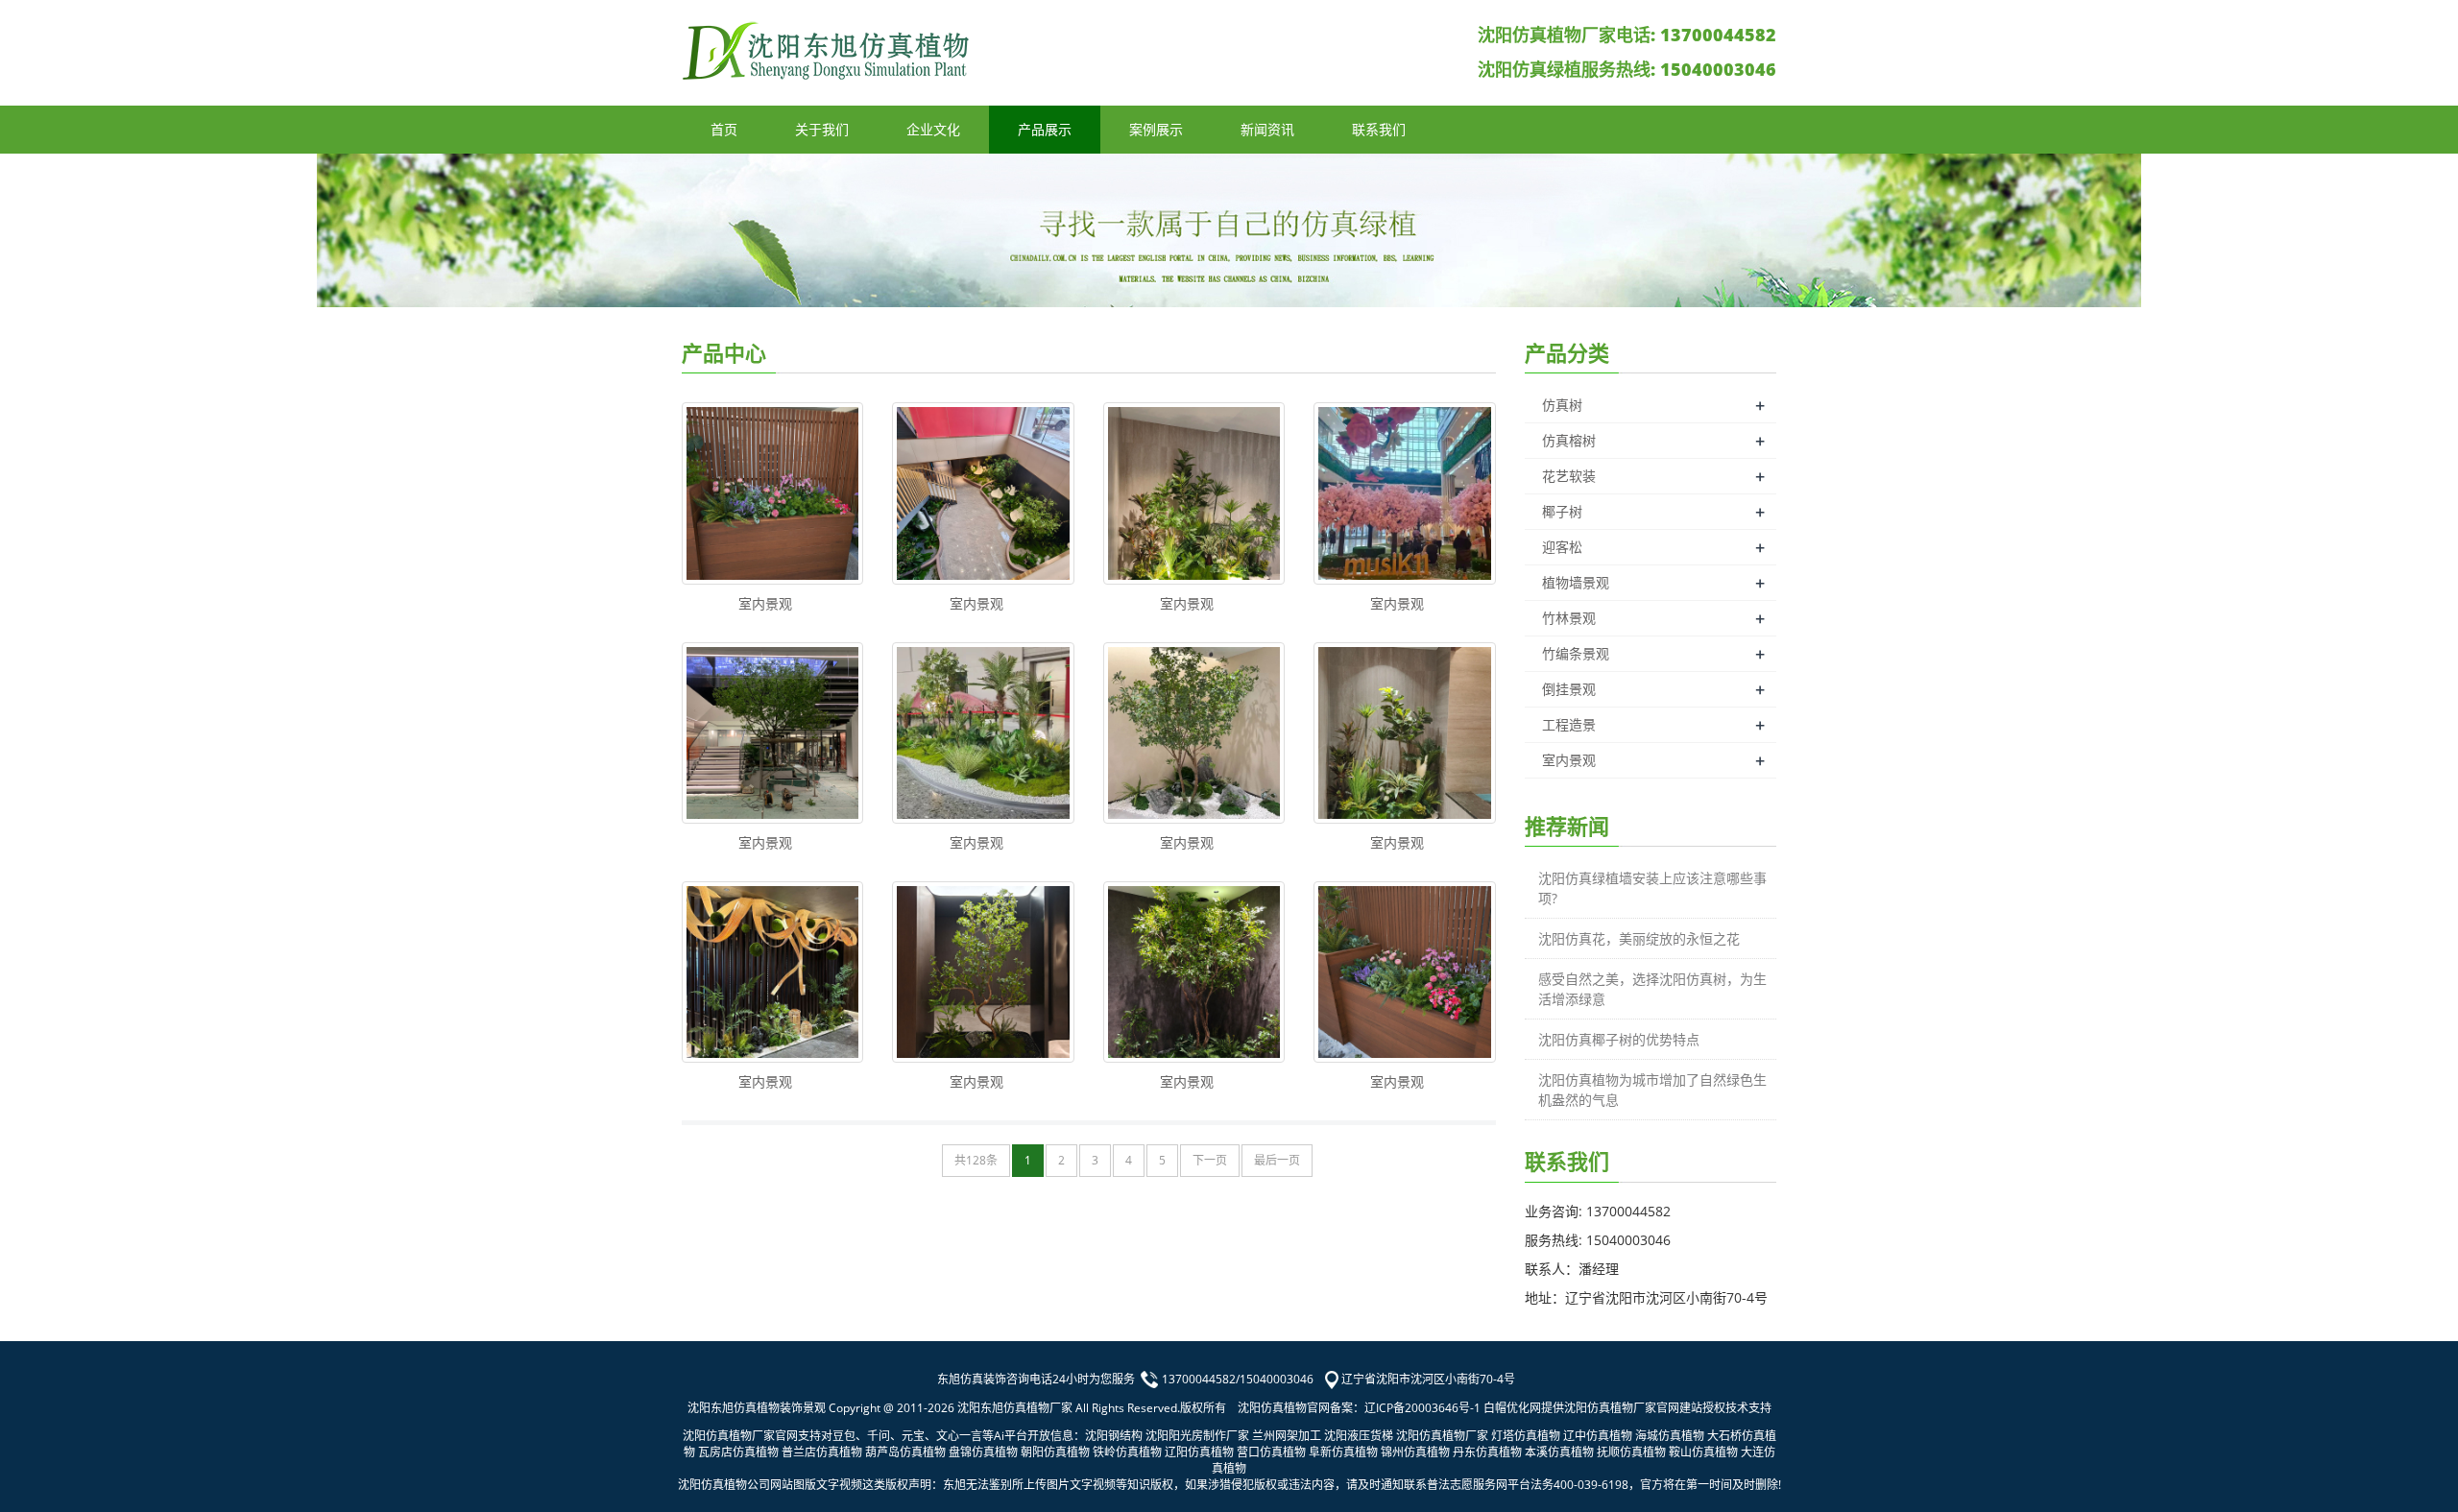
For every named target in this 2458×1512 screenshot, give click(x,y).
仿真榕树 (1569, 440)
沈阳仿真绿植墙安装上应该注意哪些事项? (1652, 888)
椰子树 (1562, 511)
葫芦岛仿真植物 (905, 1452)
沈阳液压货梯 (1359, 1436)
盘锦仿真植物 (983, 1452)
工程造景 (1569, 724)
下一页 (1210, 1160)
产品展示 (1045, 129)
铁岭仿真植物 (1127, 1452)
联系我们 (1379, 129)
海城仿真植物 (1670, 1436)
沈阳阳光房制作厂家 (1197, 1436)
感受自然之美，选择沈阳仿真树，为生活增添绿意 (1652, 989)
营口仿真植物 (1271, 1452)
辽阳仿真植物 (1199, 1452)
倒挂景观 (1569, 689)
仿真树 (1562, 405)
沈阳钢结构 (1114, 1436)
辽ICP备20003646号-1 (1422, 1408)
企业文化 (933, 129)
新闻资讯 (1267, 129)
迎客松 (1562, 547)
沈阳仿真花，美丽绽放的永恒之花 (1639, 938)
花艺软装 (1569, 476)
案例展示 (1156, 129)
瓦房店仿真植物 (738, 1452)
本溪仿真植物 (1559, 1452)
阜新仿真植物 (1343, 1452)
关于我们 (822, 129)
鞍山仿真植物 (1703, 1452)
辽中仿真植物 (1598, 1436)
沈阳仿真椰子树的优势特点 (1619, 1039)
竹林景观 (1569, 618)
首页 (724, 129)
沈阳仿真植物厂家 (1442, 1436)
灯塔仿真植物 (1526, 1436)
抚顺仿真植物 (1631, 1452)
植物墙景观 (1576, 582)
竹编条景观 (1576, 653)
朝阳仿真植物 (1055, 1452)
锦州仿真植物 (1415, 1452)
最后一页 (1277, 1160)
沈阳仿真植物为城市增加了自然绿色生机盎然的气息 (1652, 1090)
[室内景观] (772, 493)
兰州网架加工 (1287, 1436)
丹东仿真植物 (1487, 1452)
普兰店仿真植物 (822, 1452)
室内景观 (765, 603)
